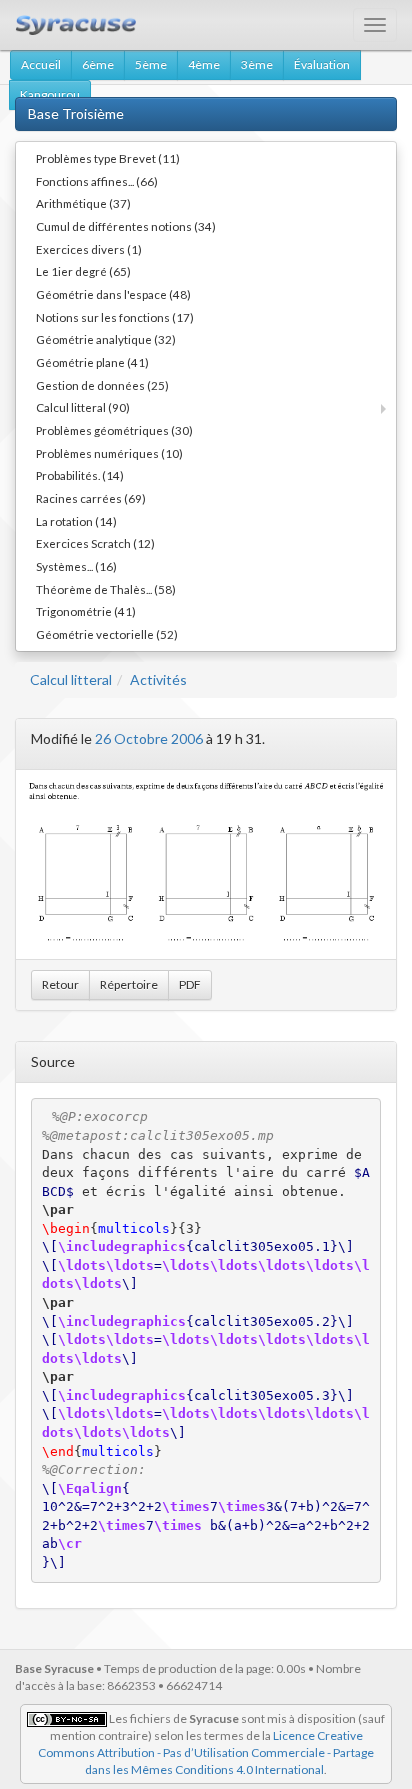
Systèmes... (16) (76, 566)
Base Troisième (76, 113)
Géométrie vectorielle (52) (107, 634)
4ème (204, 64)
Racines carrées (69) (91, 498)
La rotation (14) (76, 521)
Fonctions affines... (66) (97, 181)
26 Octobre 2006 (149, 738)
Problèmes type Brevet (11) (108, 158)
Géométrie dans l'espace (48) (113, 294)
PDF (190, 984)
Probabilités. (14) (80, 475)
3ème (257, 64)
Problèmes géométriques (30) (114, 430)
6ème (98, 64)
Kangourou (50, 94)
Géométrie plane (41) (92, 362)
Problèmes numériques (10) (109, 453)
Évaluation (322, 64)
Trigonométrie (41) (86, 611)
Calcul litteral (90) (83, 407)
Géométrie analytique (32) (106, 339)
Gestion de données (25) (102, 385)
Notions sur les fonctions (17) (115, 317)
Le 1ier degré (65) (83, 271)
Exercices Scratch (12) (95, 543)
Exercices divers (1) (89, 249)
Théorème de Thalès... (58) (106, 589)
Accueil (41, 64)
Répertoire (129, 984)
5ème (151, 64)
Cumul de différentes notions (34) (126, 226)
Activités (158, 679)
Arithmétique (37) (83, 203)
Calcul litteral (71, 679)
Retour (60, 984)
